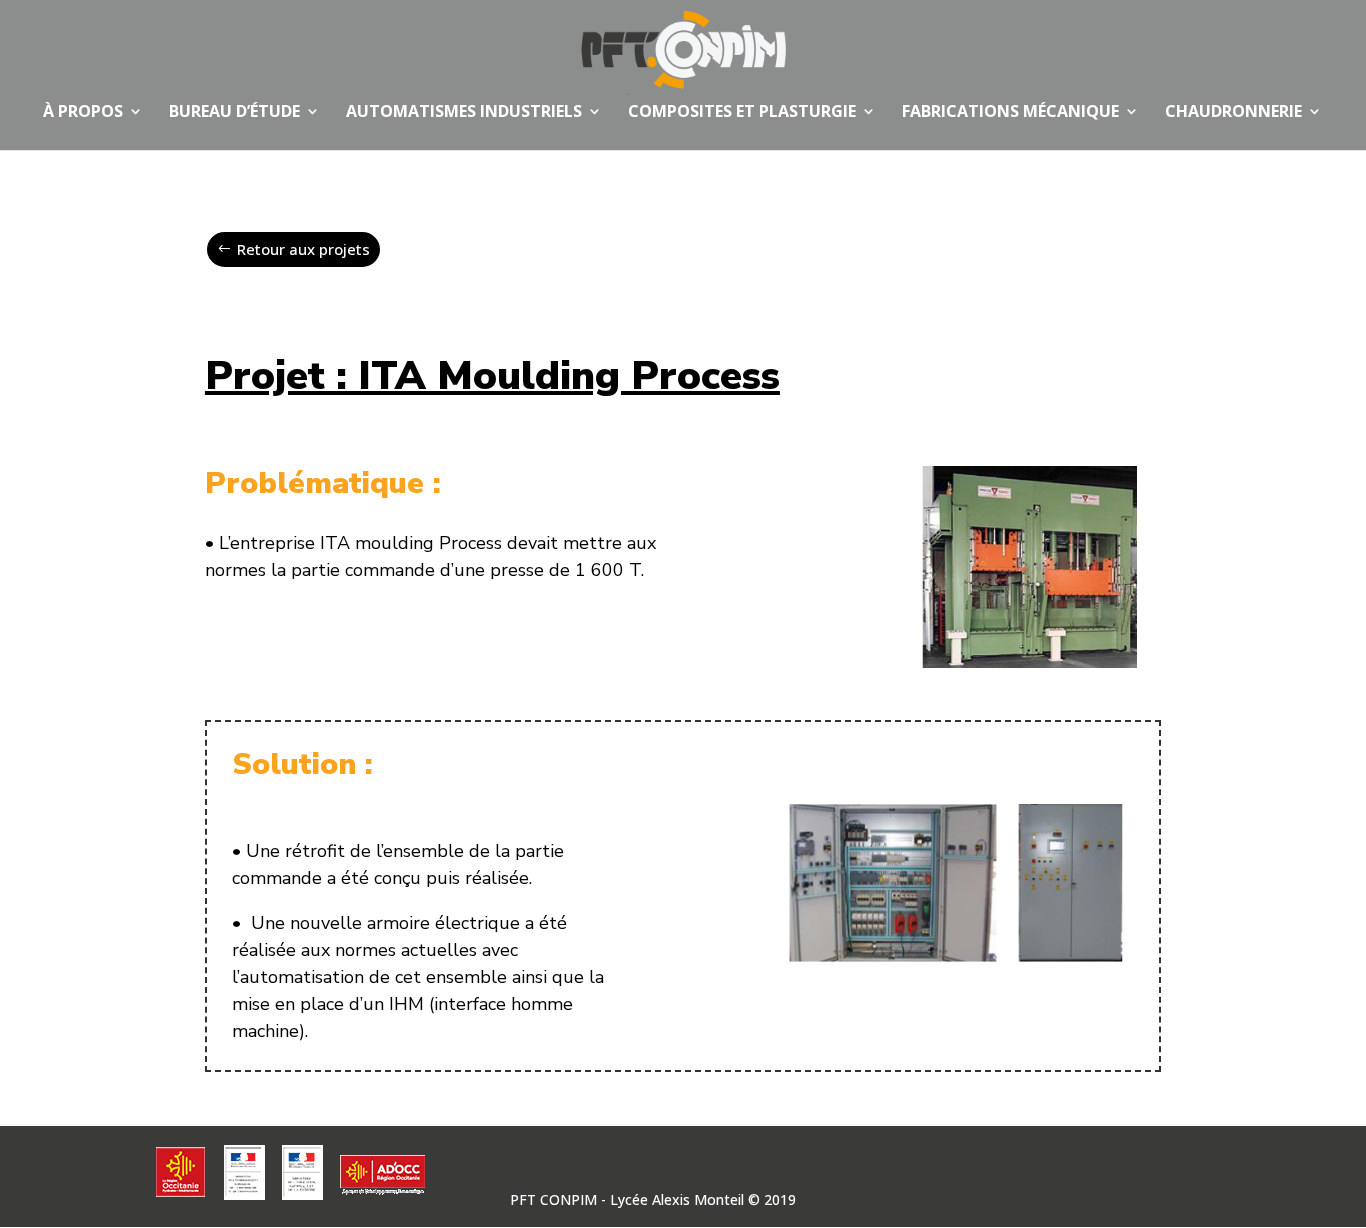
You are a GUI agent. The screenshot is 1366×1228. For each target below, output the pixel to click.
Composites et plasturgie (742, 113)
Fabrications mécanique (1010, 113)
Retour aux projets (303, 249)
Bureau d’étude (234, 113)
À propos (83, 113)
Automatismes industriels (464, 113)
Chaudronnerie (1233, 113)
